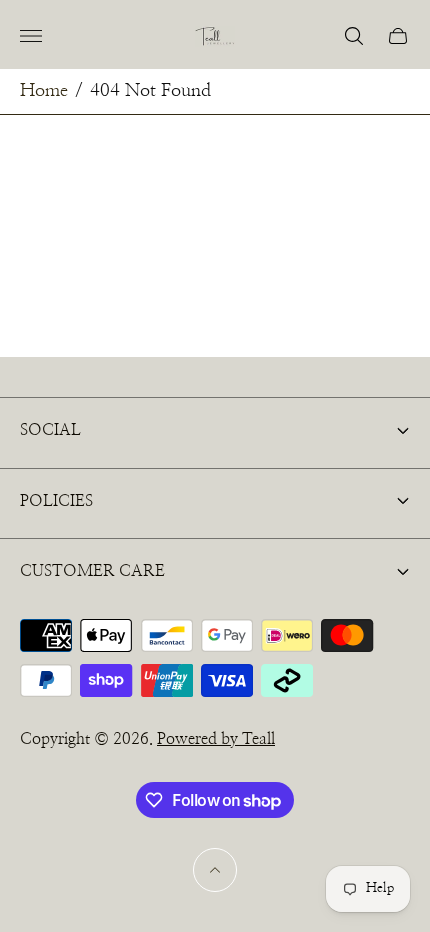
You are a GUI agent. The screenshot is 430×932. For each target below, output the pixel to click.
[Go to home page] (215, 36)
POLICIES (56, 501)
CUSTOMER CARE (92, 571)
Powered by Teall (216, 739)
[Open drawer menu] (31, 36)
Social (50, 430)
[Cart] (398, 36)
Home (44, 91)
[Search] (354, 36)
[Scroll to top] (215, 870)
